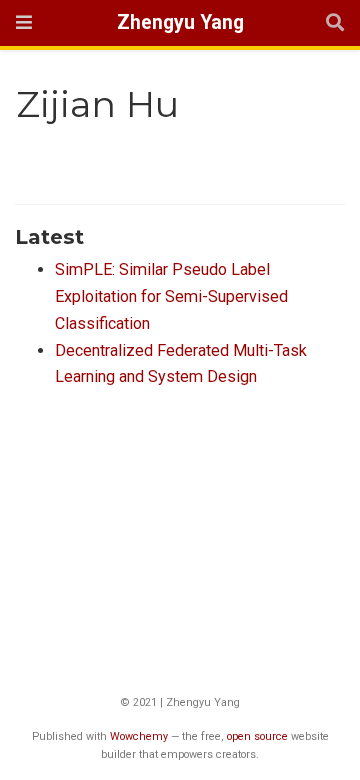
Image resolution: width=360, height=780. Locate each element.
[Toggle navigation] (24, 22)
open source (257, 736)
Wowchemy (139, 736)
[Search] (335, 23)
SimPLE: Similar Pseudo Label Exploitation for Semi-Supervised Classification (171, 296)
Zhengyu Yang (180, 22)
